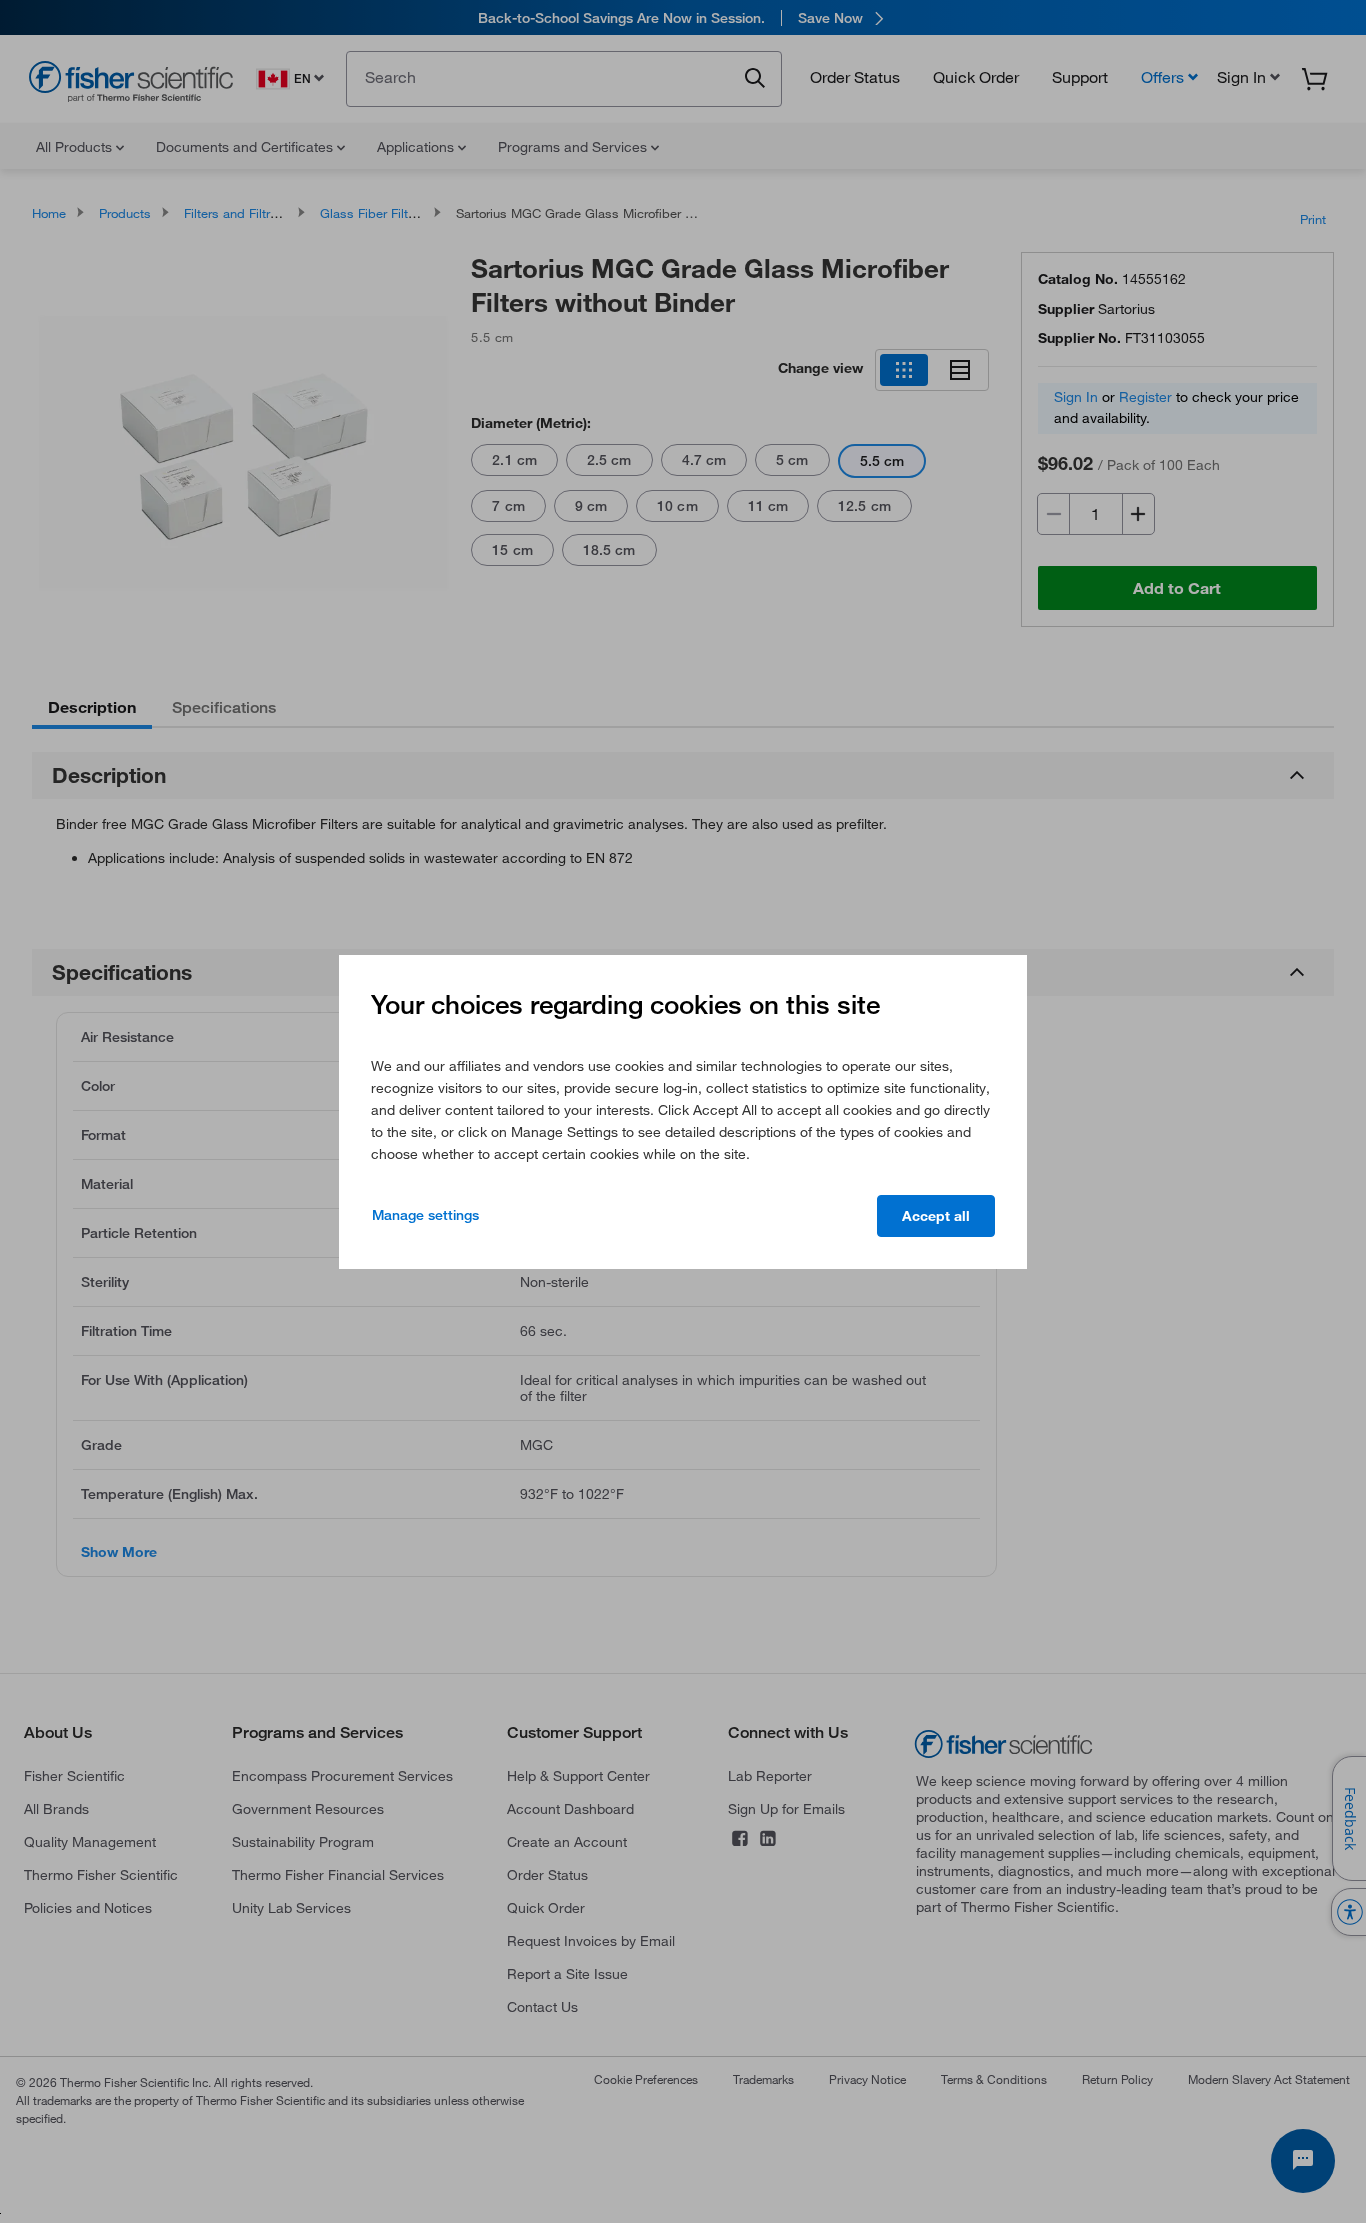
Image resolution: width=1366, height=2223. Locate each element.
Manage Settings (425, 1215)
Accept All (936, 1216)
